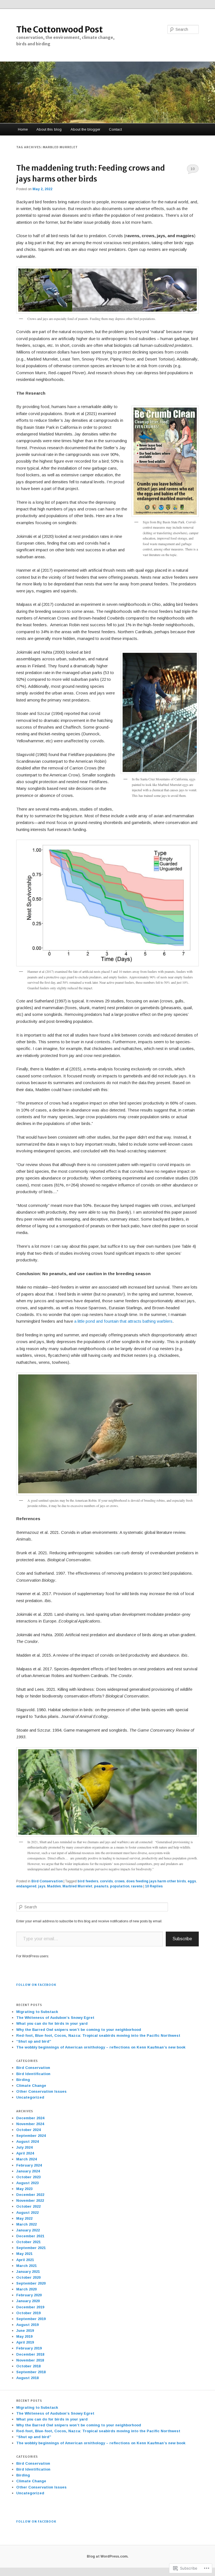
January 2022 (28, 2230)
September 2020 (31, 2283)
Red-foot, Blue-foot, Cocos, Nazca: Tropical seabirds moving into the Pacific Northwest (98, 2035)
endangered (26, 1886)
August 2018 (27, 2378)
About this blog (49, 129)
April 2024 (25, 2153)
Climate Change (31, 2086)
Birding (23, 2080)
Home (23, 129)
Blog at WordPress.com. (108, 2556)
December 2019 (30, 2307)
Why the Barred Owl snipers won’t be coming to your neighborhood (79, 2030)
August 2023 (27, 2183)
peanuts (101, 1886)
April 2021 (25, 2260)
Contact (115, 129)
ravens (137, 1886)
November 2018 (30, 2360)
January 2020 (28, 2301)
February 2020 (29, 2295)
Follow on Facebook (36, 1985)
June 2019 (25, 2331)
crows (120, 1881)
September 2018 (31, 2372)
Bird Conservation (47, 1881)
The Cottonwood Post (59, 29)
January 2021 (28, 2272)
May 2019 (24, 2336)
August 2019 (27, 2325)
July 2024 (24, 2147)
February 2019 (29, 2348)
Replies (154, 1886)
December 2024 (30, 2118)
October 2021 (28, 2242)
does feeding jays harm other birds (156, 1881)
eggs (192, 1881)
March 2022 (26, 2224)
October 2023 (28, 2177)
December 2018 (30, 2354)
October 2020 (28, 2277)
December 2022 (30, 2195)
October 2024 (28, 2130)
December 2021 (30, 2236)
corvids (106, 1881)
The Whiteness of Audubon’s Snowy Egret (55, 2018)
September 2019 (31, 2319)
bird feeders (88, 1881)
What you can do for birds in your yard (52, 2023)
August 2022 (27, 2213)
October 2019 (28, 2313)
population (120, 1886)
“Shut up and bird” (34, 2041)
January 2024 (28, 2171)
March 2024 (26, 2159)
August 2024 (27, 2141)
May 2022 (24, 2218)
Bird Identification (33, 2074)
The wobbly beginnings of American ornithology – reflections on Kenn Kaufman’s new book (101, 2047)
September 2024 (31, 2136)
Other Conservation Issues (41, 2091)
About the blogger (85, 129)
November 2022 (30, 2201)
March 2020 (26, 2289)
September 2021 (31, 2248)
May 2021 (24, 2254)
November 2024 (30, 2124)
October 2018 (28, 2366)
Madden (54, 1886)
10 (193, 169)
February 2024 (29, 2165)
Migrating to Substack (37, 2012)
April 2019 (25, 2342)
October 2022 (28, 2206)
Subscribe (182, 1939)
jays (42, 1886)
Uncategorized (30, 2097)
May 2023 (24, 2189)
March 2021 (26, 2266)
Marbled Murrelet (77, 1886)
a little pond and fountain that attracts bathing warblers (123, 1321)
